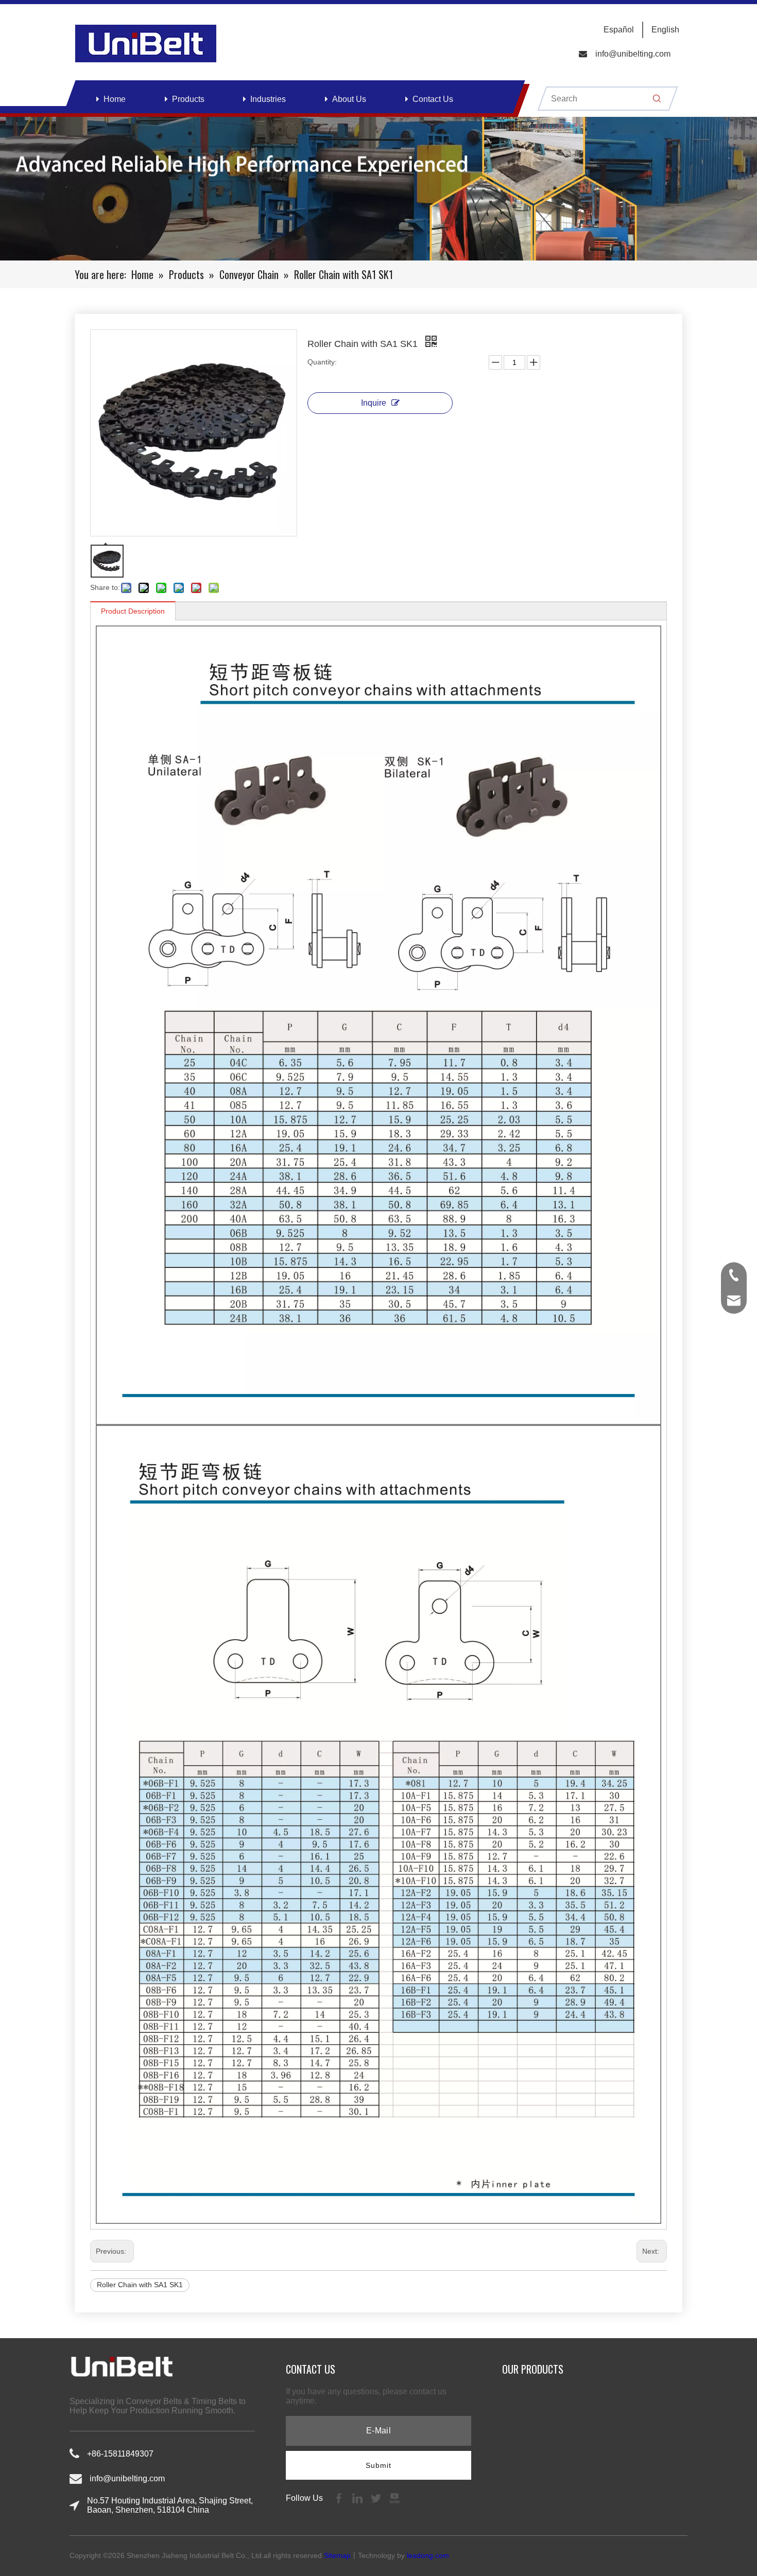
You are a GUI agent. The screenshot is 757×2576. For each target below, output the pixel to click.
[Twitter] (377, 2497)
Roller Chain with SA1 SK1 (140, 2285)
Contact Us (433, 99)
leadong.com (428, 2555)
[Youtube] (394, 2497)
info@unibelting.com (633, 54)
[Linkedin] (358, 2497)
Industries (268, 99)
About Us (349, 99)
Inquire (374, 403)
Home (115, 99)
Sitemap (337, 2555)
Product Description (133, 611)
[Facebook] (340, 2497)
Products (188, 99)
